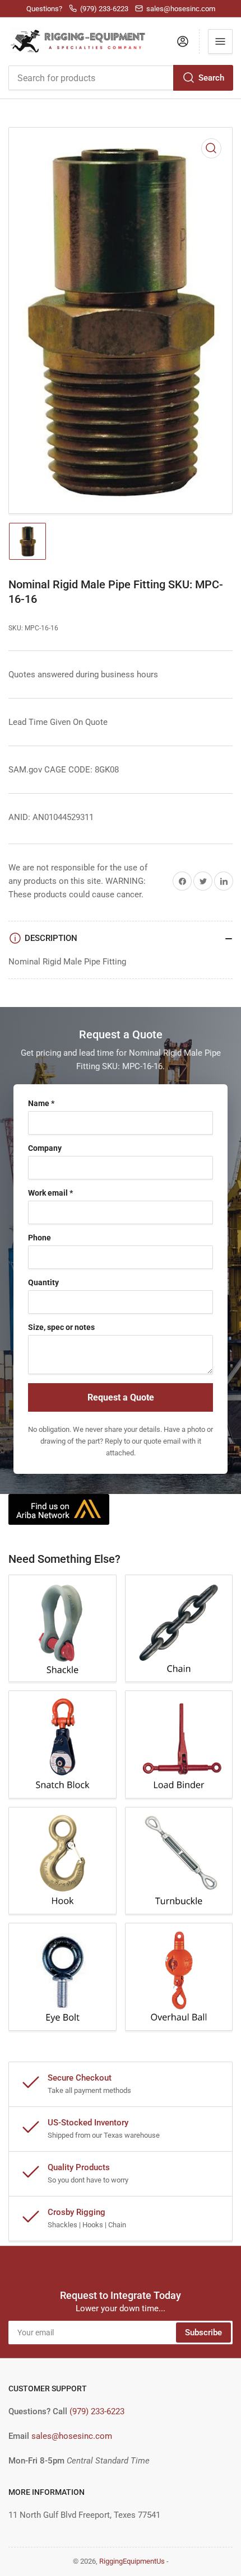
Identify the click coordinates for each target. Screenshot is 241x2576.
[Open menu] (220, 41)
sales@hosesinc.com (72, 2436)
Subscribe (203, 2333)
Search (211, 78)
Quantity (43, 1282)
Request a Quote (121, 1397)
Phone (40, 1238)
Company (45, 1148)
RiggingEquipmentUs (132, 2561)
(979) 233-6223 (97, 2411)
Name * (41, 1103)
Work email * (50, 1193)
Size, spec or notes (61, 1327)
